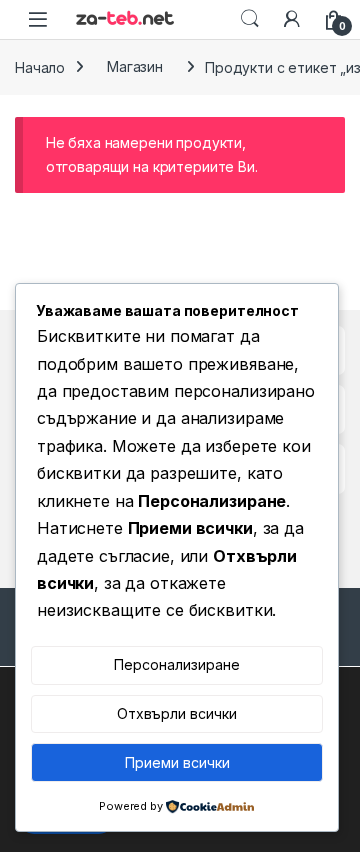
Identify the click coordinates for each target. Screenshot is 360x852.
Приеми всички (177, 762)
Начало (40, 66)
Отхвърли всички (177, 713)
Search (250, 19)
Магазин (135, 66)
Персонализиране (177, 664)
